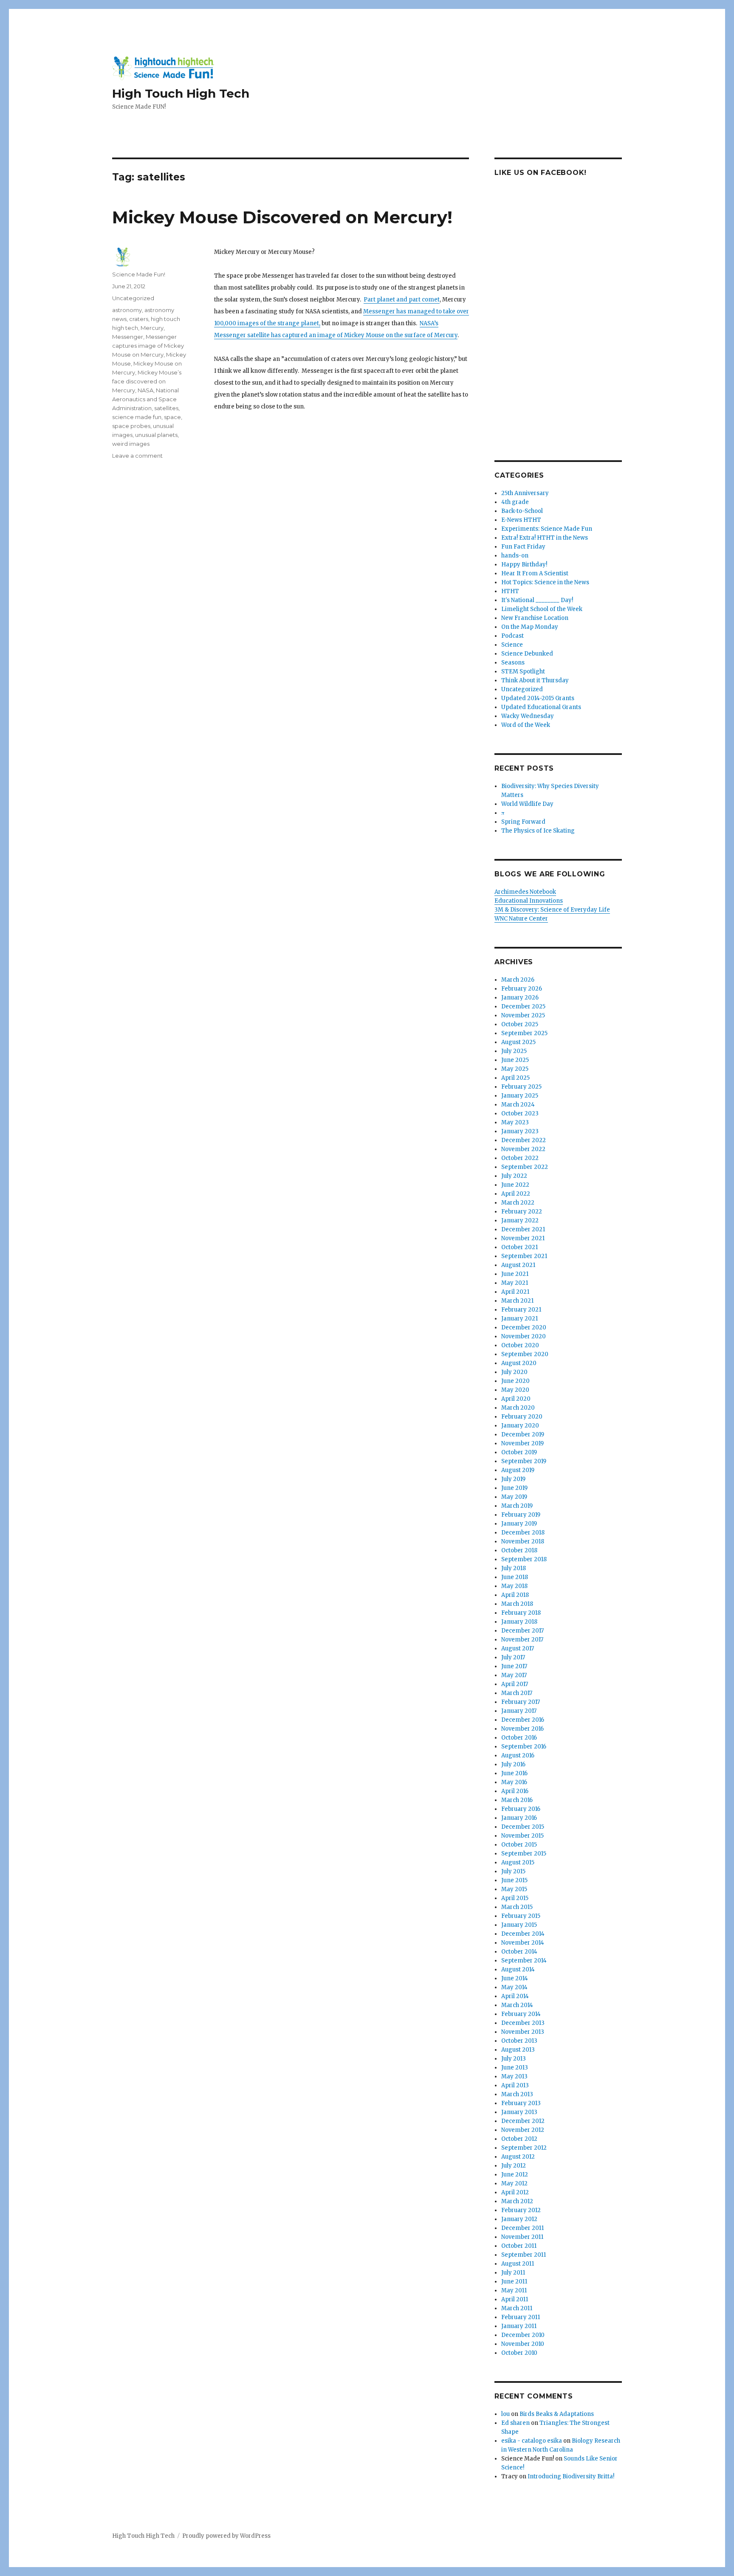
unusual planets (156, 435)
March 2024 (518, 1105)
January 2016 (519, 1818)
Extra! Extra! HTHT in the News (545, 538)
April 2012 (515, 2192)
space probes (131, 426)
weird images (131, 444)
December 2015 (523, 1827)
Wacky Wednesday (528, 716)
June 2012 (515, 2175)
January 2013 (519, 2112)
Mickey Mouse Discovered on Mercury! (282, 217)
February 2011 (521, 2317)
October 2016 (519, 1738)
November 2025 (523, 1015)
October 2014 (519, 1952)
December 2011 (522, 2228)
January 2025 (520, 1096)
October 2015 (519, 1845)
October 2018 (519, 1550)
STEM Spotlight (523, 671)
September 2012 (524, 2148)
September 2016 (524, 1747)
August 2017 (518, 1648)
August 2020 (519, 1363)
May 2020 (515, 1390)
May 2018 (514, 1586)
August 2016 (518, 1755)
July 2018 (514, 1568)
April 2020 (516, 1399)
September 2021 (524, 1256)
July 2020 (514, 1372)
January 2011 (519, 2326)
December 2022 (524, 1140)
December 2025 (523, 1006)
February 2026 (522, 989)
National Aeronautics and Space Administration (145, 399)
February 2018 (521, 1613)
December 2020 (524, 1327)
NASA (145, 390)
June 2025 (515, 1060)
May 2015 (514, 1889)
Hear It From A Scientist (535, 573)
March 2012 (517, 2201)
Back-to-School (522, 511)
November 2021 (523, 1238)
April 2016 (515, 1791)
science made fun (137, 417)
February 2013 (521, 2103)
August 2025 (518, 1042)
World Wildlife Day (527, 804)
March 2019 (517, 1506)
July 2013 (514, 2059)
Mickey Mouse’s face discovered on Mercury (147, 381)
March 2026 (518, 980)
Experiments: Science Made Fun (547, 529)
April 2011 (515, 2299)
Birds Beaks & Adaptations (557, 2414)
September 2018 (524, 1559)
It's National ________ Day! (537, 600)
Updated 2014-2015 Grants (538, 698)
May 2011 (514, 2290)
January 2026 (520, 998)
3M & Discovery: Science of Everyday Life (552, 910)
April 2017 (515, 1684)
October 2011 (519, 2246)
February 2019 (521, 1515)
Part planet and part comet (402, 300)
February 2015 (521, 1916)
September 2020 (525, 1354)
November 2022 (523, 1149)
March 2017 (517, 1693)
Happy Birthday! (524, 564)
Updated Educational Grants (541, 707)
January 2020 (520, 1426)
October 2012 (519, 2139)
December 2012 (523, 2121)
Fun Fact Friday (523, 547)
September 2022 (525, 1167)
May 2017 (514, 1675)
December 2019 (523, 1434)
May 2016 (514, 1782)
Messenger (128, 337)
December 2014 (523, 1934)
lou (505, 2414)
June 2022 (515, 1185)
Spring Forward (523, 822)
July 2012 (514, 2166)
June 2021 (515, 1274)
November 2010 (523, 2344)
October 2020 (520, 1345)
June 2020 (515, 1381)
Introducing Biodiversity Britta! (571, 2476)
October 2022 (520, 1158)
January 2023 (520, 1131)
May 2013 (514, 2076)
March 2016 (517, 1800)
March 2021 (517, 1301)
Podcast (512, 636)
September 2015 (524, 1854)
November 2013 (523, 2032)
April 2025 (515, 1078)
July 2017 (513, 1657)
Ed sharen (515, 2423)
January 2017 (519, 1711)
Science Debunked (527, 654)
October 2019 (519, 1452)
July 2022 (514, 1176)
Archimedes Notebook (525, 892)
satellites (166, 408)
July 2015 (513, 1871)
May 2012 (514, 2183)
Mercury (152, 328)
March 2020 (518, 1408)
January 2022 (520, 1220)
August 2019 (518, 1470)
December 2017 (522, 1631)
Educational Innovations (529, 901)
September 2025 (524, 1033)
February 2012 (521, 2210)
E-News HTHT (521, 520)
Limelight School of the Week (542, 609)
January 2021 (519, 1319)
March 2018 (517, 1604)
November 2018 (523, 1541)
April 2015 (515, 1898)
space (172, 417)
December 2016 (523, 1720)
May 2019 (514, 1497)
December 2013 (523, 2023)
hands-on (515, 556)
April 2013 (515, 2085)
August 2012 (518, 2157)
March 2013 (517, 2094)
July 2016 (513, 1764)
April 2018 (515, 1595)
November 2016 (522, 1729)
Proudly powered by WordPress (226, 2536)
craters (139, 319)
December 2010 (523, 2335)
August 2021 (518, 1265)
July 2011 (513, 2273)
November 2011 (522, 2237)
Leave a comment (137, 456)
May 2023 (515, 1122)
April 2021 (515, 1292)
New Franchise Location (535, 618)
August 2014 (518, 1969)
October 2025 (520, 1024)
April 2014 (515, 1996)
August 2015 (518, 1862)
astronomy (127, 310)
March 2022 (518, 1203)
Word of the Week (526, 725)
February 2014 (521, 2014)
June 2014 (515, 1978)
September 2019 (524, 1461)
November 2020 (524, 1336)
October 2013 (519, 2041)
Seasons (513, 663)
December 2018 (523, 1533)
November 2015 (522, 1836)
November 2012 (523, 2130)
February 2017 (521, 1702)
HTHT (510, 591)
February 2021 (521, 1310)
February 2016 (521, 1809)
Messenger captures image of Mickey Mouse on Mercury (148, 346)
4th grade (515, 502)
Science (512, 645)
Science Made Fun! (139, 274)
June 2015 (514, 1880)
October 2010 (519, 2353)
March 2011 (517, 2308)
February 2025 (521, 1087)
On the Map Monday (530, 627)
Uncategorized (133, 298)
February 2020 (522, 1417)
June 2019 (514, 1488)
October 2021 (519, 1247)
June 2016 (514, 1773)
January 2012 (519, 2219)
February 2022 (522, 1212)
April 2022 (516, 1194)
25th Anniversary (525, 493)
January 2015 (519, 1925)
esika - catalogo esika (532, 2441)
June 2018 (515, 1577)
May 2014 (514, 1987)
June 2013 (515, 2068)
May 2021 (515, 1283)
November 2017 (522, 1640)
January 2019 (519, 1524)
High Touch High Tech (181, 93)
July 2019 (513, 1479)
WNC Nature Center (521, 919)
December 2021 (523, 1229)
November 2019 (522, 1443)
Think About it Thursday (535, 680)
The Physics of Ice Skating (538, 831)
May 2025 (515, 1069)
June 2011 (514, 2282)
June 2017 (514, 1666)
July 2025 (514, 1051)
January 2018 (519, 1622)
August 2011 (518, 2264)
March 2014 (517, 2005)
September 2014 (524, 1961)
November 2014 (523, 1943)
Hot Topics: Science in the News (545, 582)
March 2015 (517, 1907)
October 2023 (520, 1113)
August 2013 (518, 2050)
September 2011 (524, 2255)
